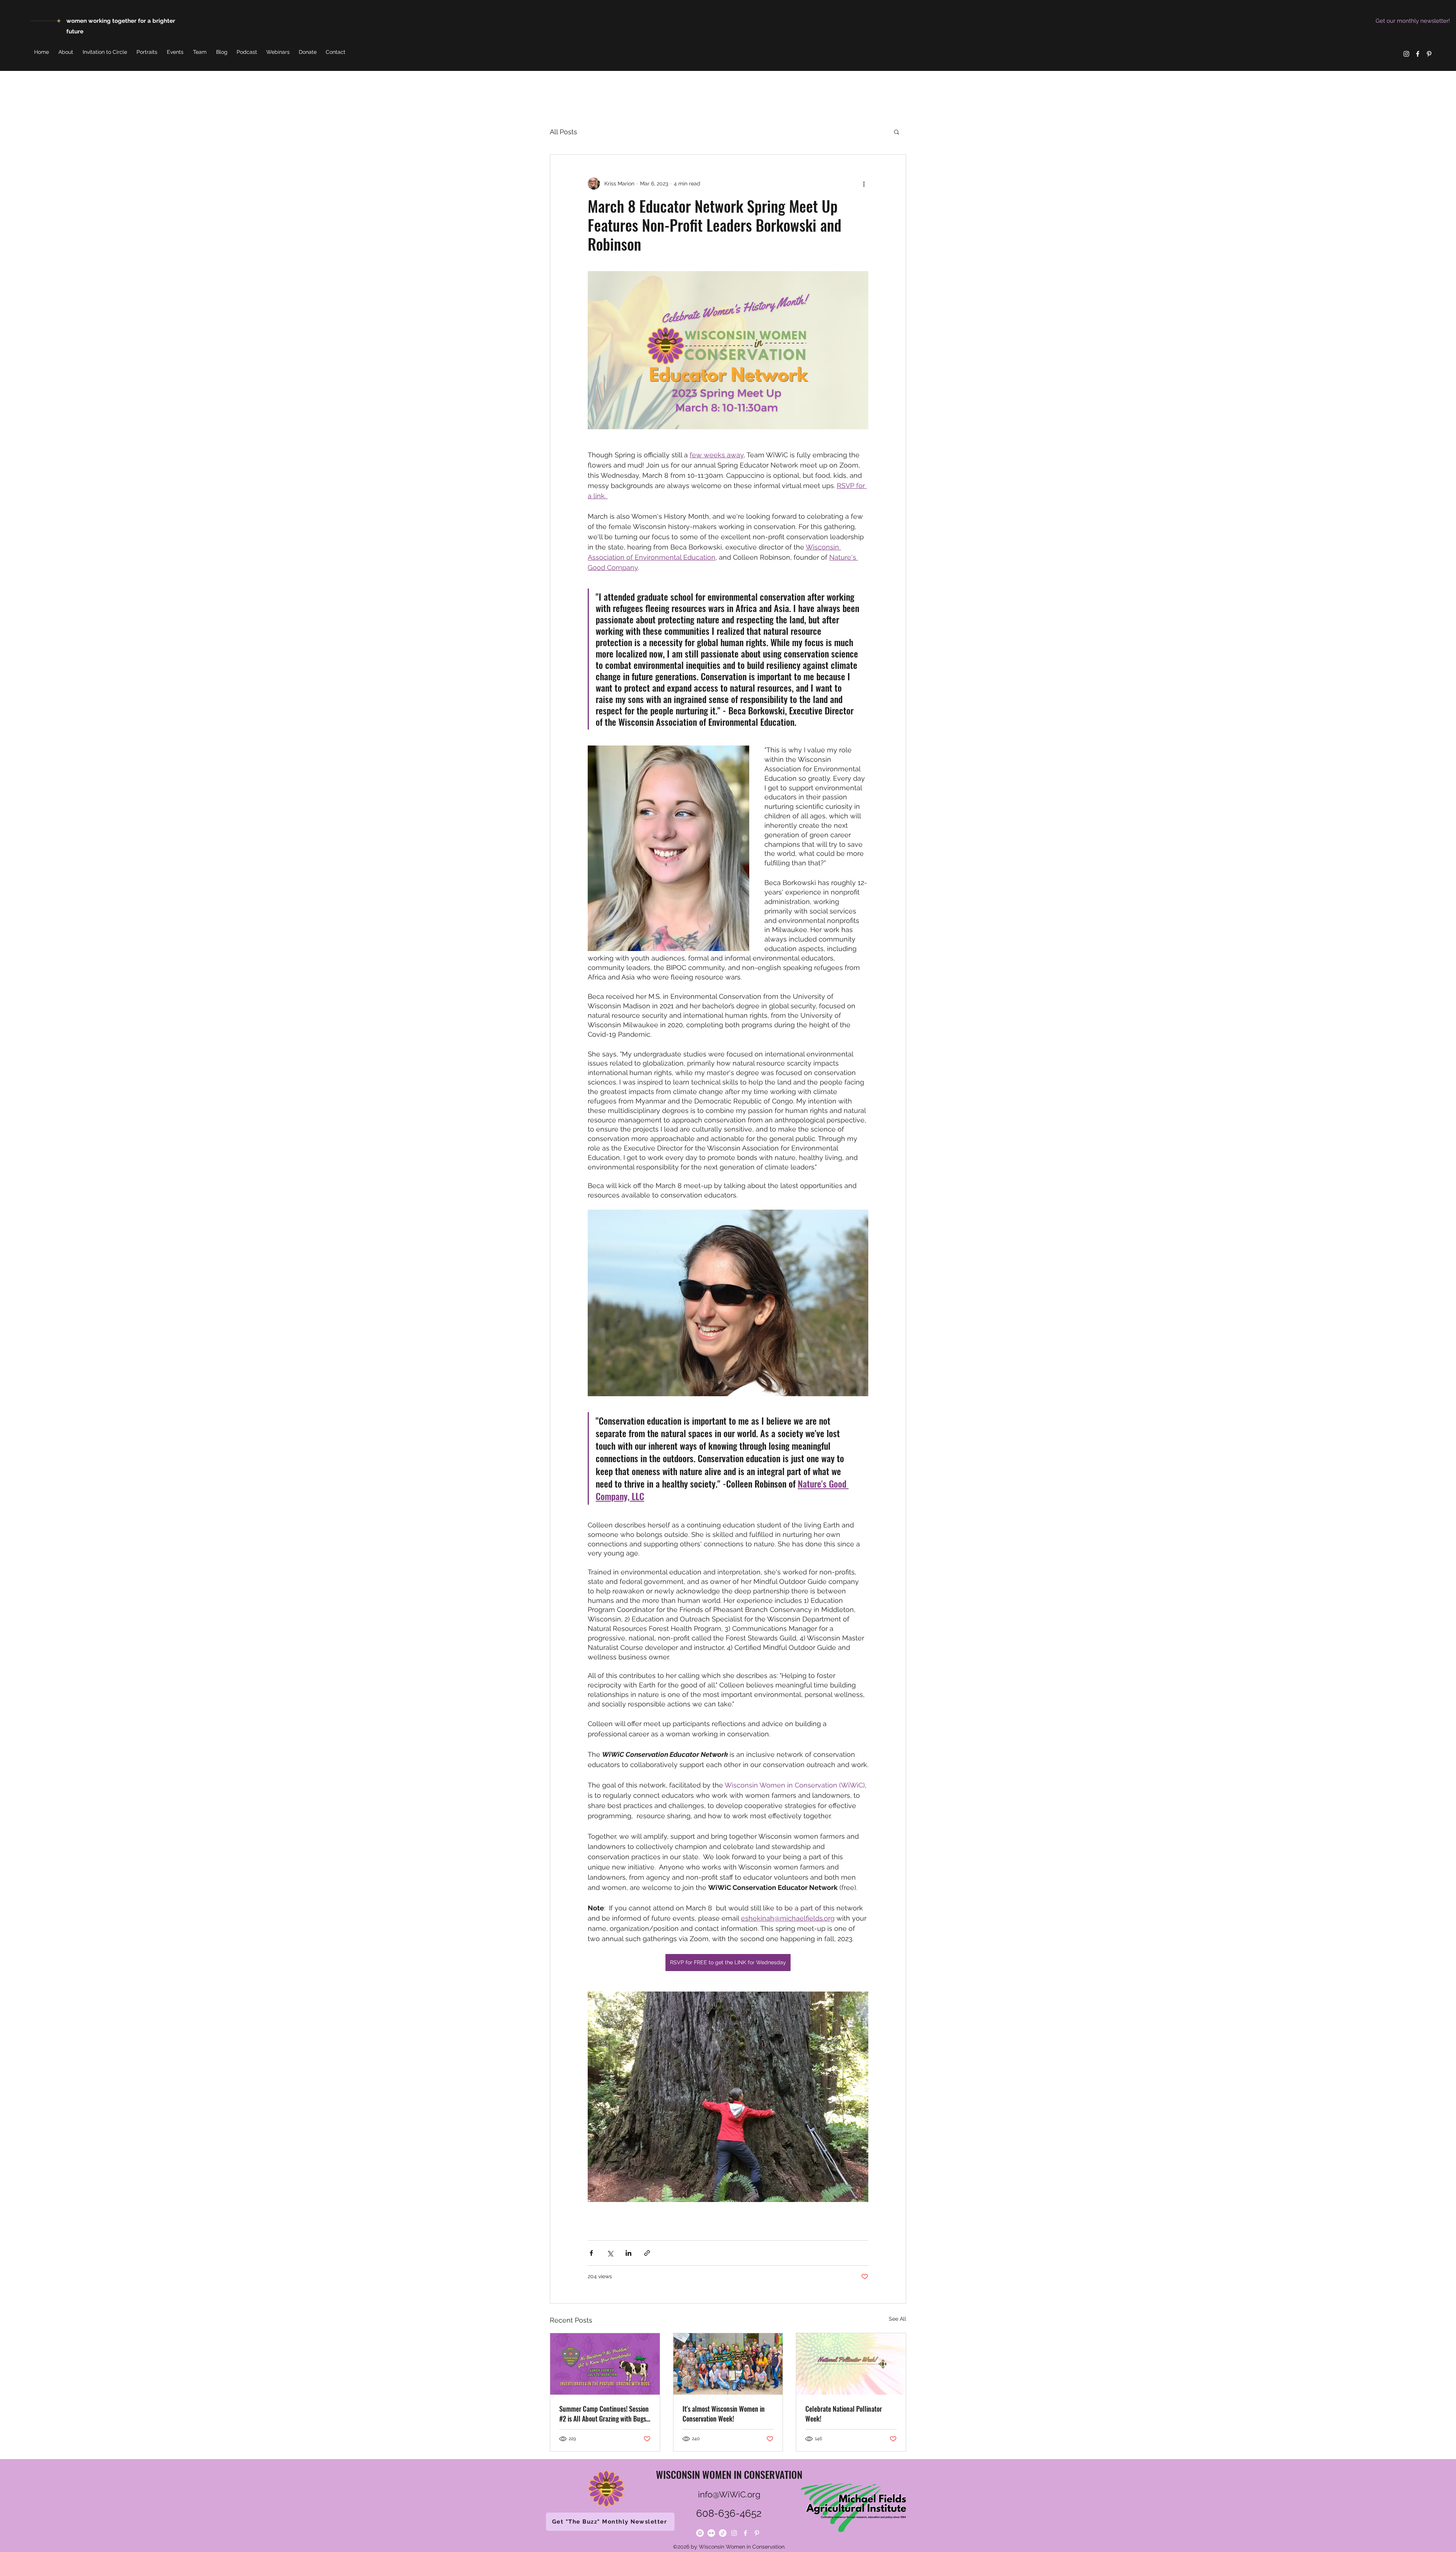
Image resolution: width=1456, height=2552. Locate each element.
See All (897, 2319)
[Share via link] (647, 2253)
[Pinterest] (1429, 54)
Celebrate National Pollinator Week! (844, 2414)
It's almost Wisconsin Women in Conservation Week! (724, 2414)
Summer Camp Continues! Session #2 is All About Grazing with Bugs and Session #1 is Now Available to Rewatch (604, 2414)
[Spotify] (700, 2533)
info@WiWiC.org (729, 2494)
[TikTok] (723, 2533)
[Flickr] (711, 2533)
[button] (897, 132)
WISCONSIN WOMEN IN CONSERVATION (729, 2474)
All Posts (563, 132)
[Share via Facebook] (591, 2253)
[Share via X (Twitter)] (610, 2253)
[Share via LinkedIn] (628, 2253)
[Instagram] (1406, 54)
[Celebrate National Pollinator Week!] (851, 2364)
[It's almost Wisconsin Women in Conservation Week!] (728, 2364)
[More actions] (864, 184)
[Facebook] (1418, 54)
